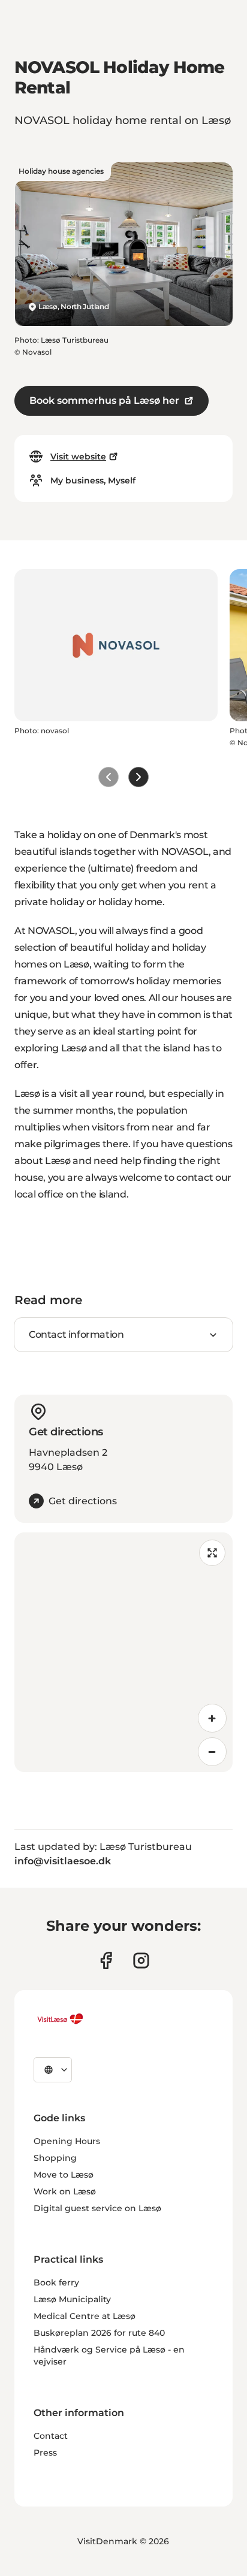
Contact (51, 2436)
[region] (123, 1652)
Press (45, 2453)
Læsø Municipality (72, 2299)
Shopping (55, 2158)
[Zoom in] (212, 1718)
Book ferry (56, 2282)
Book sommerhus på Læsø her (104, 400)
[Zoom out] (212, 1752)
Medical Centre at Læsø (85, 2316)
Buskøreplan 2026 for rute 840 (99, 2333)
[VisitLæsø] (60, 2019)
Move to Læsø (64, 2175)
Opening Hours (67, 2141)
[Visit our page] (106, 1960)
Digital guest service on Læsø (97, 2208)
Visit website (78, 456)
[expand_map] (212, 1553)
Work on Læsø (65, 2191)
